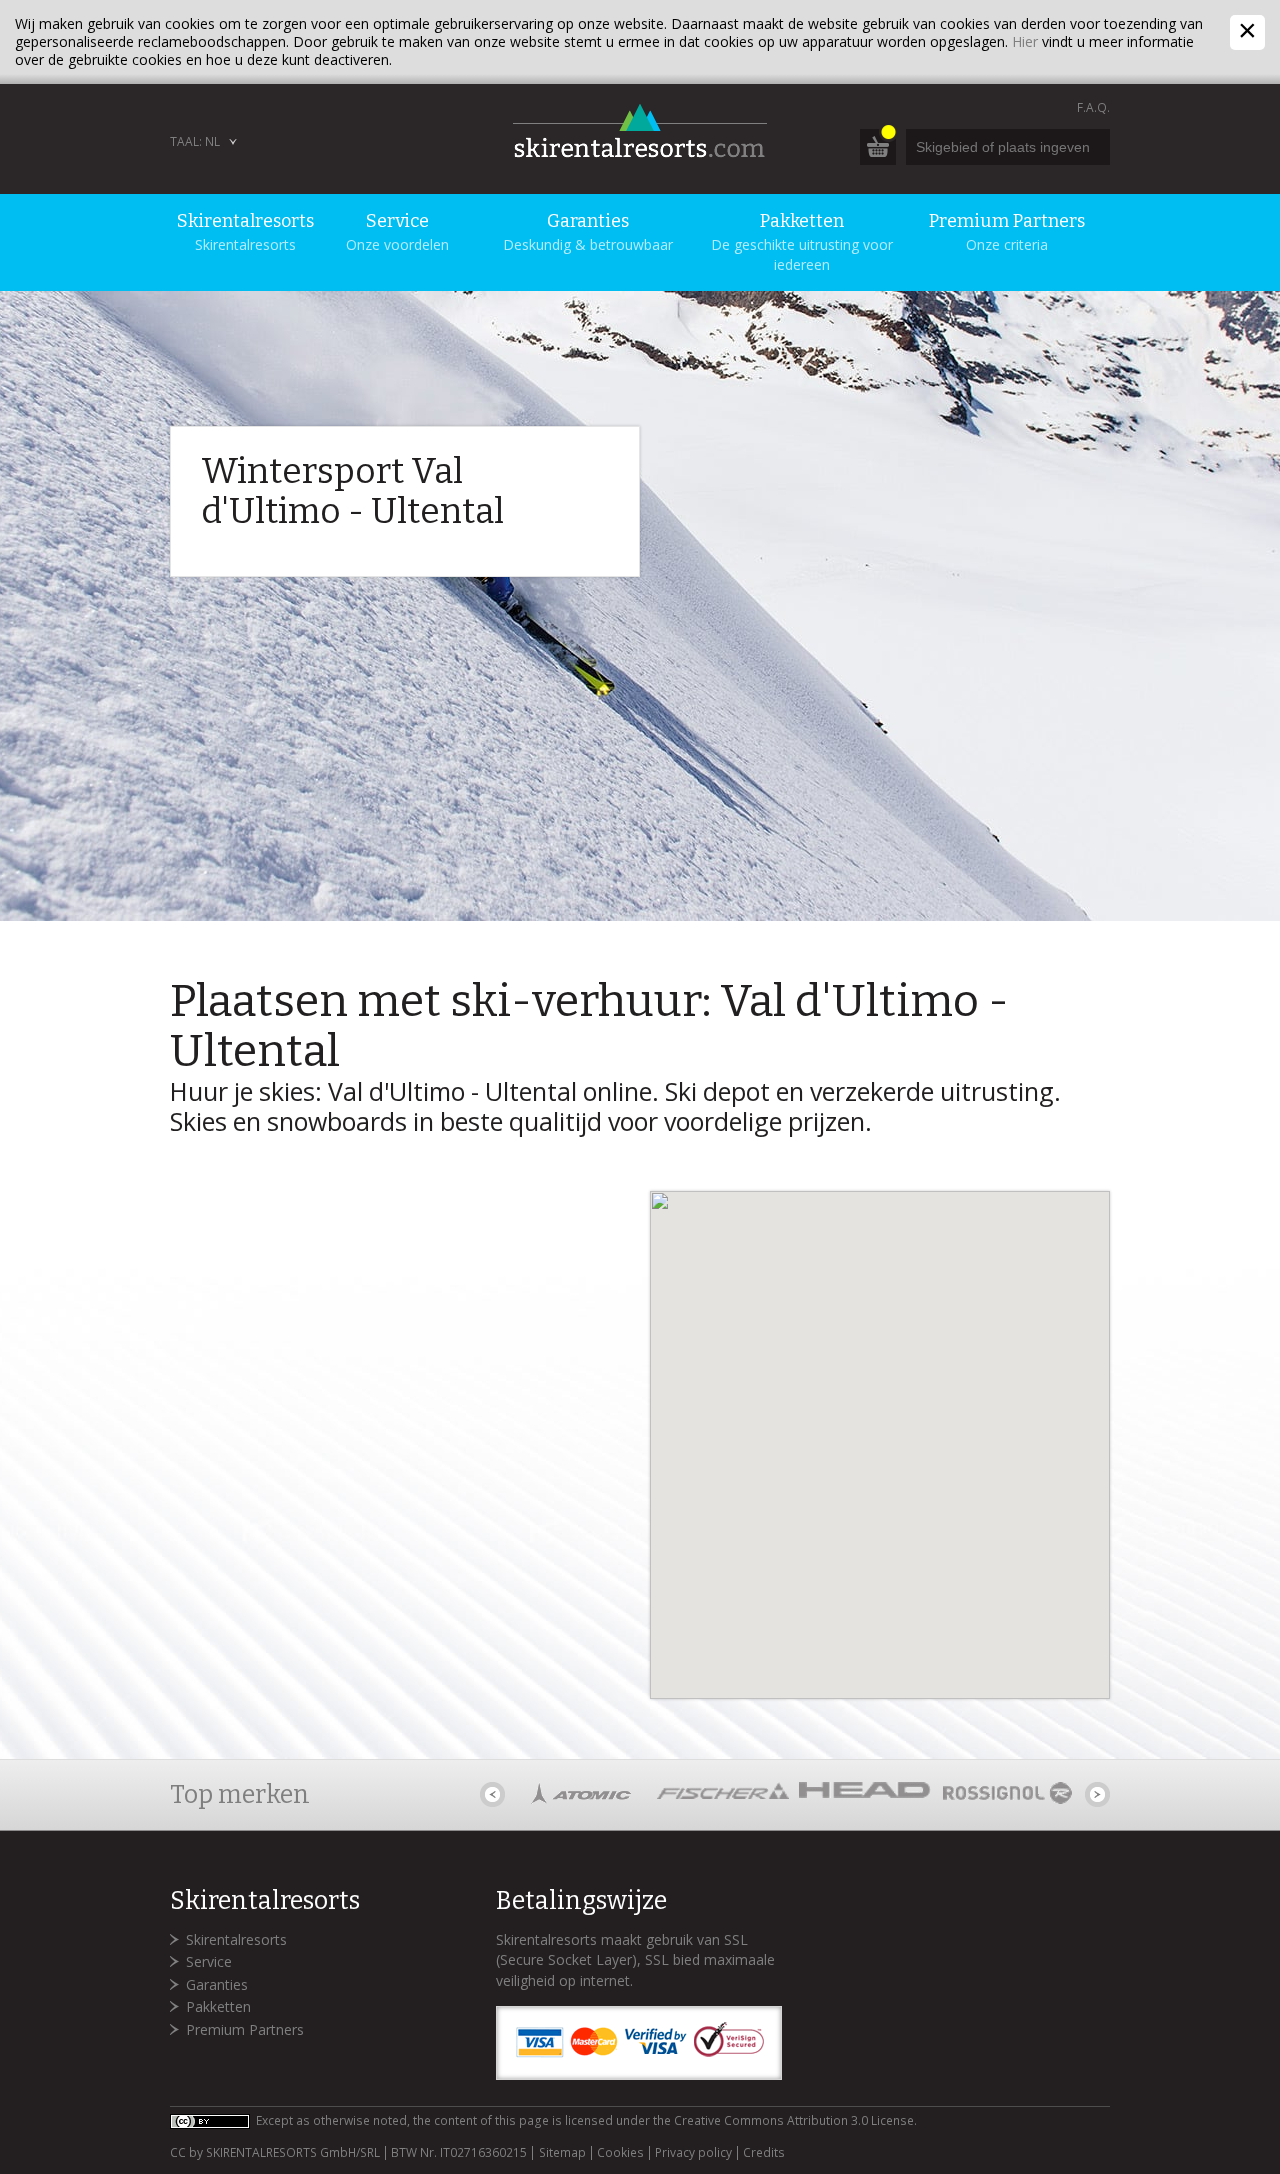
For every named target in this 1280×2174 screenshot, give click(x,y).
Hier (1025, 41)
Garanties (217, 1984)
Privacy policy (693, 2153)
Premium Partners (245, 2029)
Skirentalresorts (236, 1939)
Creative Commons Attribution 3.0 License (794, 2120)
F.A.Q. (1093, 107)
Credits (764, 2153)
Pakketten (218, 2006)
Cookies (620, 2153)
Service (209, 1961)
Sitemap (562, 2153)
